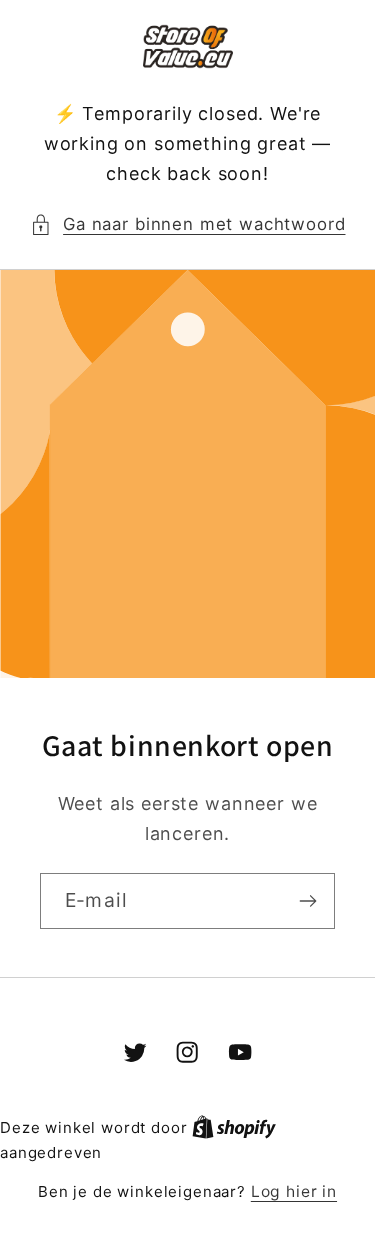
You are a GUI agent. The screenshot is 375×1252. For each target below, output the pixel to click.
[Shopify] (234, 1127)
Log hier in (294, 1191)
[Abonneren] (307, 901)
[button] (188, 225)
